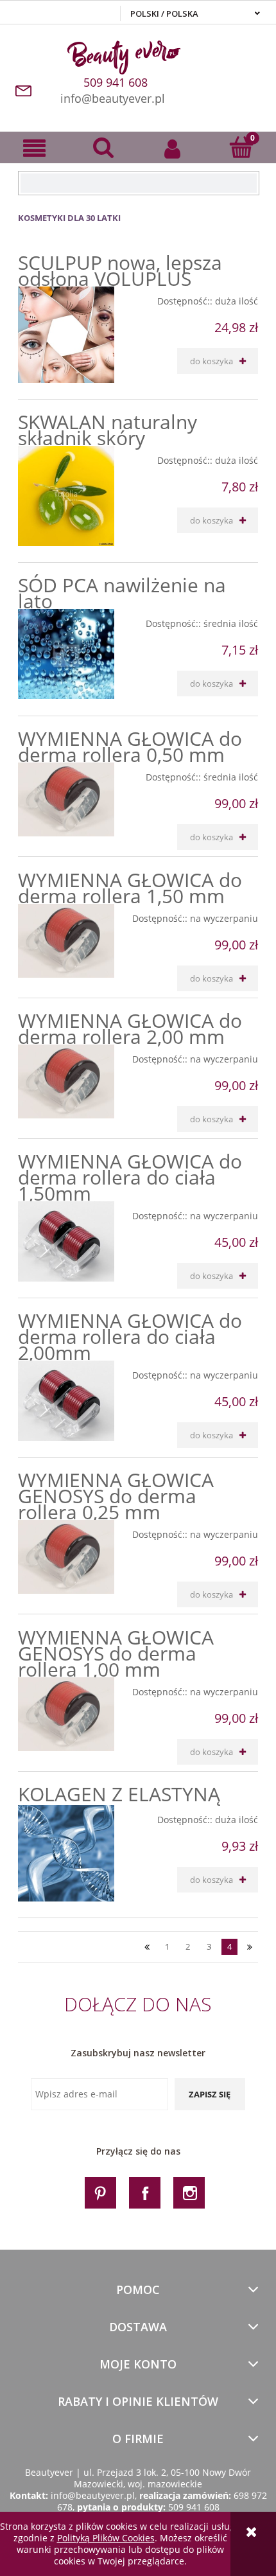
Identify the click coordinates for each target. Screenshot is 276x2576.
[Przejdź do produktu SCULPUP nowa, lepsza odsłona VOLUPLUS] (66, 335)
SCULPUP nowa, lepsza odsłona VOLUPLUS (120, 270)
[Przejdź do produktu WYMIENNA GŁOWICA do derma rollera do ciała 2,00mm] (66, 1400)
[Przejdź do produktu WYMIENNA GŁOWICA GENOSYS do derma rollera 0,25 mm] (66, 1557)
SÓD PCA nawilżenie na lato (122, 593)
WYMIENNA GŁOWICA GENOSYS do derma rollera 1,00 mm (116, 1653)
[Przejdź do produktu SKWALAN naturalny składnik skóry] (66, 496)
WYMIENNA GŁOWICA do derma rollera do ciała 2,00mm (130, 1337)
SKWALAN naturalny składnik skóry (108, 430)
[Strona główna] (138, 55)
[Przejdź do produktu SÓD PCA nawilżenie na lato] (66, 654)
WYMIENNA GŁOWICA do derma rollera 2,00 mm (130, 1028)
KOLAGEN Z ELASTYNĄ (119, 1794)
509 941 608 (194, 2507)
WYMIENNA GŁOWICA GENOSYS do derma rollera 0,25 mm (116, 1496)
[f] (145, 2192)
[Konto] (173, 148)
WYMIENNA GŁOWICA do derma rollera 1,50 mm (130, 888)
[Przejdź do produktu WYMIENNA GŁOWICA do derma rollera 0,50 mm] (66, 799)
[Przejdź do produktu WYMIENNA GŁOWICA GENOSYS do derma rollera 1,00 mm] (66, 1714)
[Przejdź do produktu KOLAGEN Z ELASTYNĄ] (66, 1853)
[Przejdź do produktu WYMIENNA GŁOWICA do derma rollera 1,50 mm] (66, 941)
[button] (35, 148)
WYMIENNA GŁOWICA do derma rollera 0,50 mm (130, 746)
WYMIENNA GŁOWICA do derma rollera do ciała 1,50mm (130, 1177)
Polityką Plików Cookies (106, 2538)
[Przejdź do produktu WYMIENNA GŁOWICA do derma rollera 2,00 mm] (66, 1081)
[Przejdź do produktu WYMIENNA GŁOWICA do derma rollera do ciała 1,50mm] (66, 1241)
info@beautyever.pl (113, 98)
